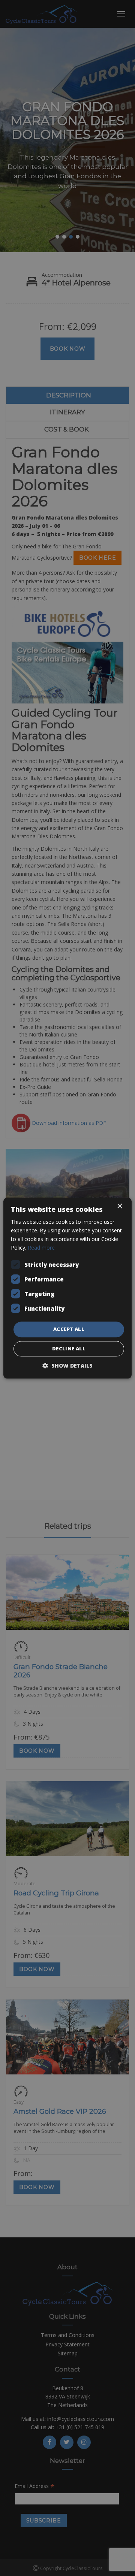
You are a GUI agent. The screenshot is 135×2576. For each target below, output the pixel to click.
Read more (41, 1248)
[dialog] (67, 1288)
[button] (67, 1366)
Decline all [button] (69, 1348)
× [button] (119, 1206)
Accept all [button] (69, 1329)
